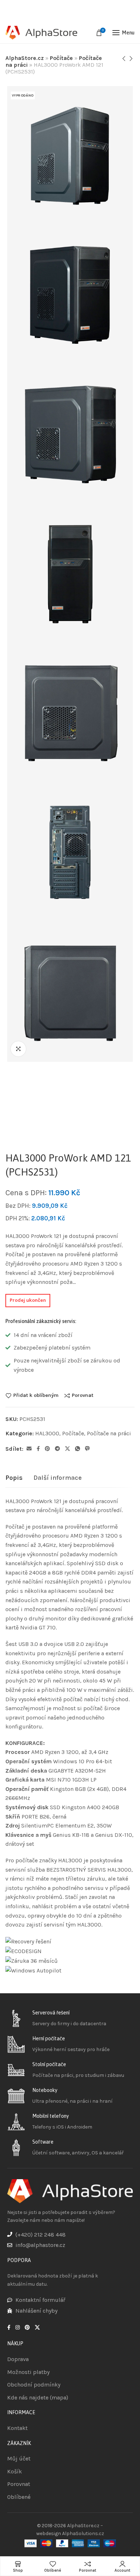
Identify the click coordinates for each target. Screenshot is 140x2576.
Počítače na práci (109, 1433)
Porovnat (83, 1395)
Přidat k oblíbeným (36, 1395)
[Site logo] (41, 33)
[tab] (14, 1478)
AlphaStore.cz (25, 58)
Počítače (61, 58)
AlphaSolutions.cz (83, 2533)
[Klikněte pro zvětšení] (18, 1049)
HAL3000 (47, 1433)
